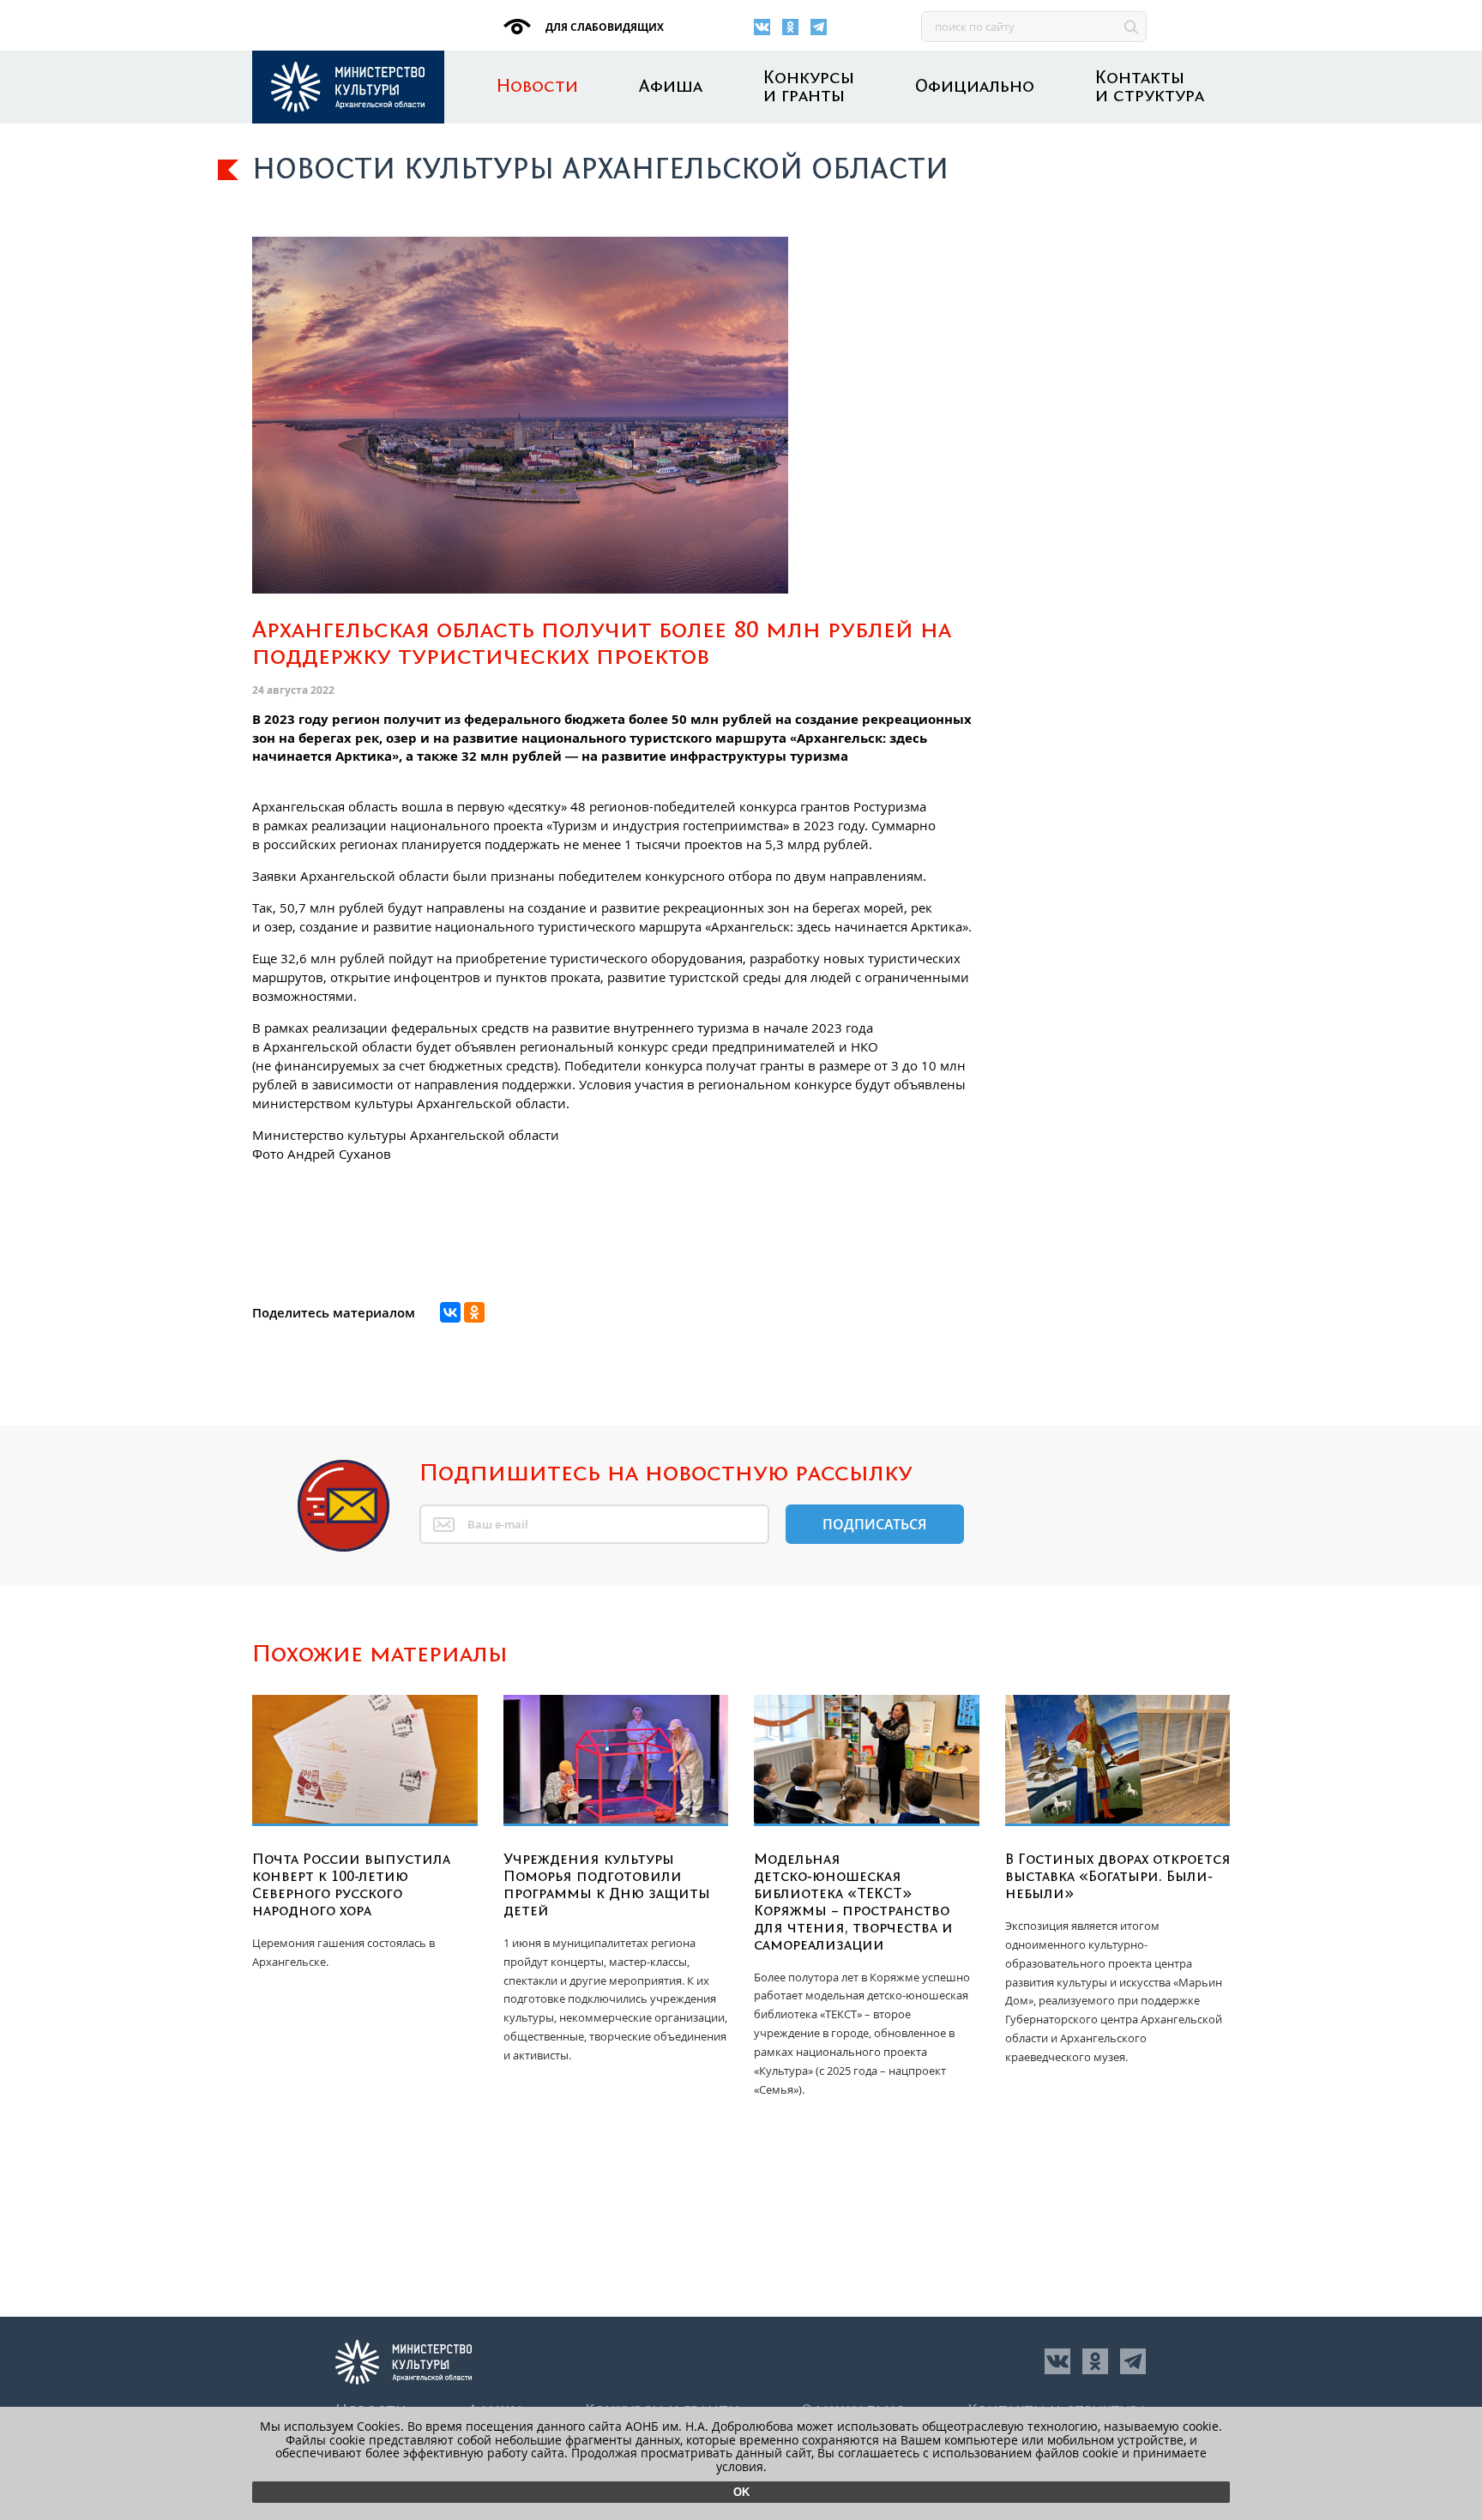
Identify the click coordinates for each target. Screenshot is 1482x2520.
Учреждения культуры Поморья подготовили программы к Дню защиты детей (607, 1885)
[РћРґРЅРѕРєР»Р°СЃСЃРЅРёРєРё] (474, 1312)
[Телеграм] (819, 27)
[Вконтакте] (762, 27)
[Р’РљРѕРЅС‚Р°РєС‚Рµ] (450, 1312)
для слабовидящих (603, 27)
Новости (537, 87)
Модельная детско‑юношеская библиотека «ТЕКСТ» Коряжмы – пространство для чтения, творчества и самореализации (853, 1902)
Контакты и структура (1150, 87)
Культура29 (348, 87)
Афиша (671, 87)
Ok (741, 2492)
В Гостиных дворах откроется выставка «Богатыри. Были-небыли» (1118, 1877)
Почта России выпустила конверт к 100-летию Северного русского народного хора (351, 1885)
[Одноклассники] (790, 27)
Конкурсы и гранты (809, 87)
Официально (975, 87)
